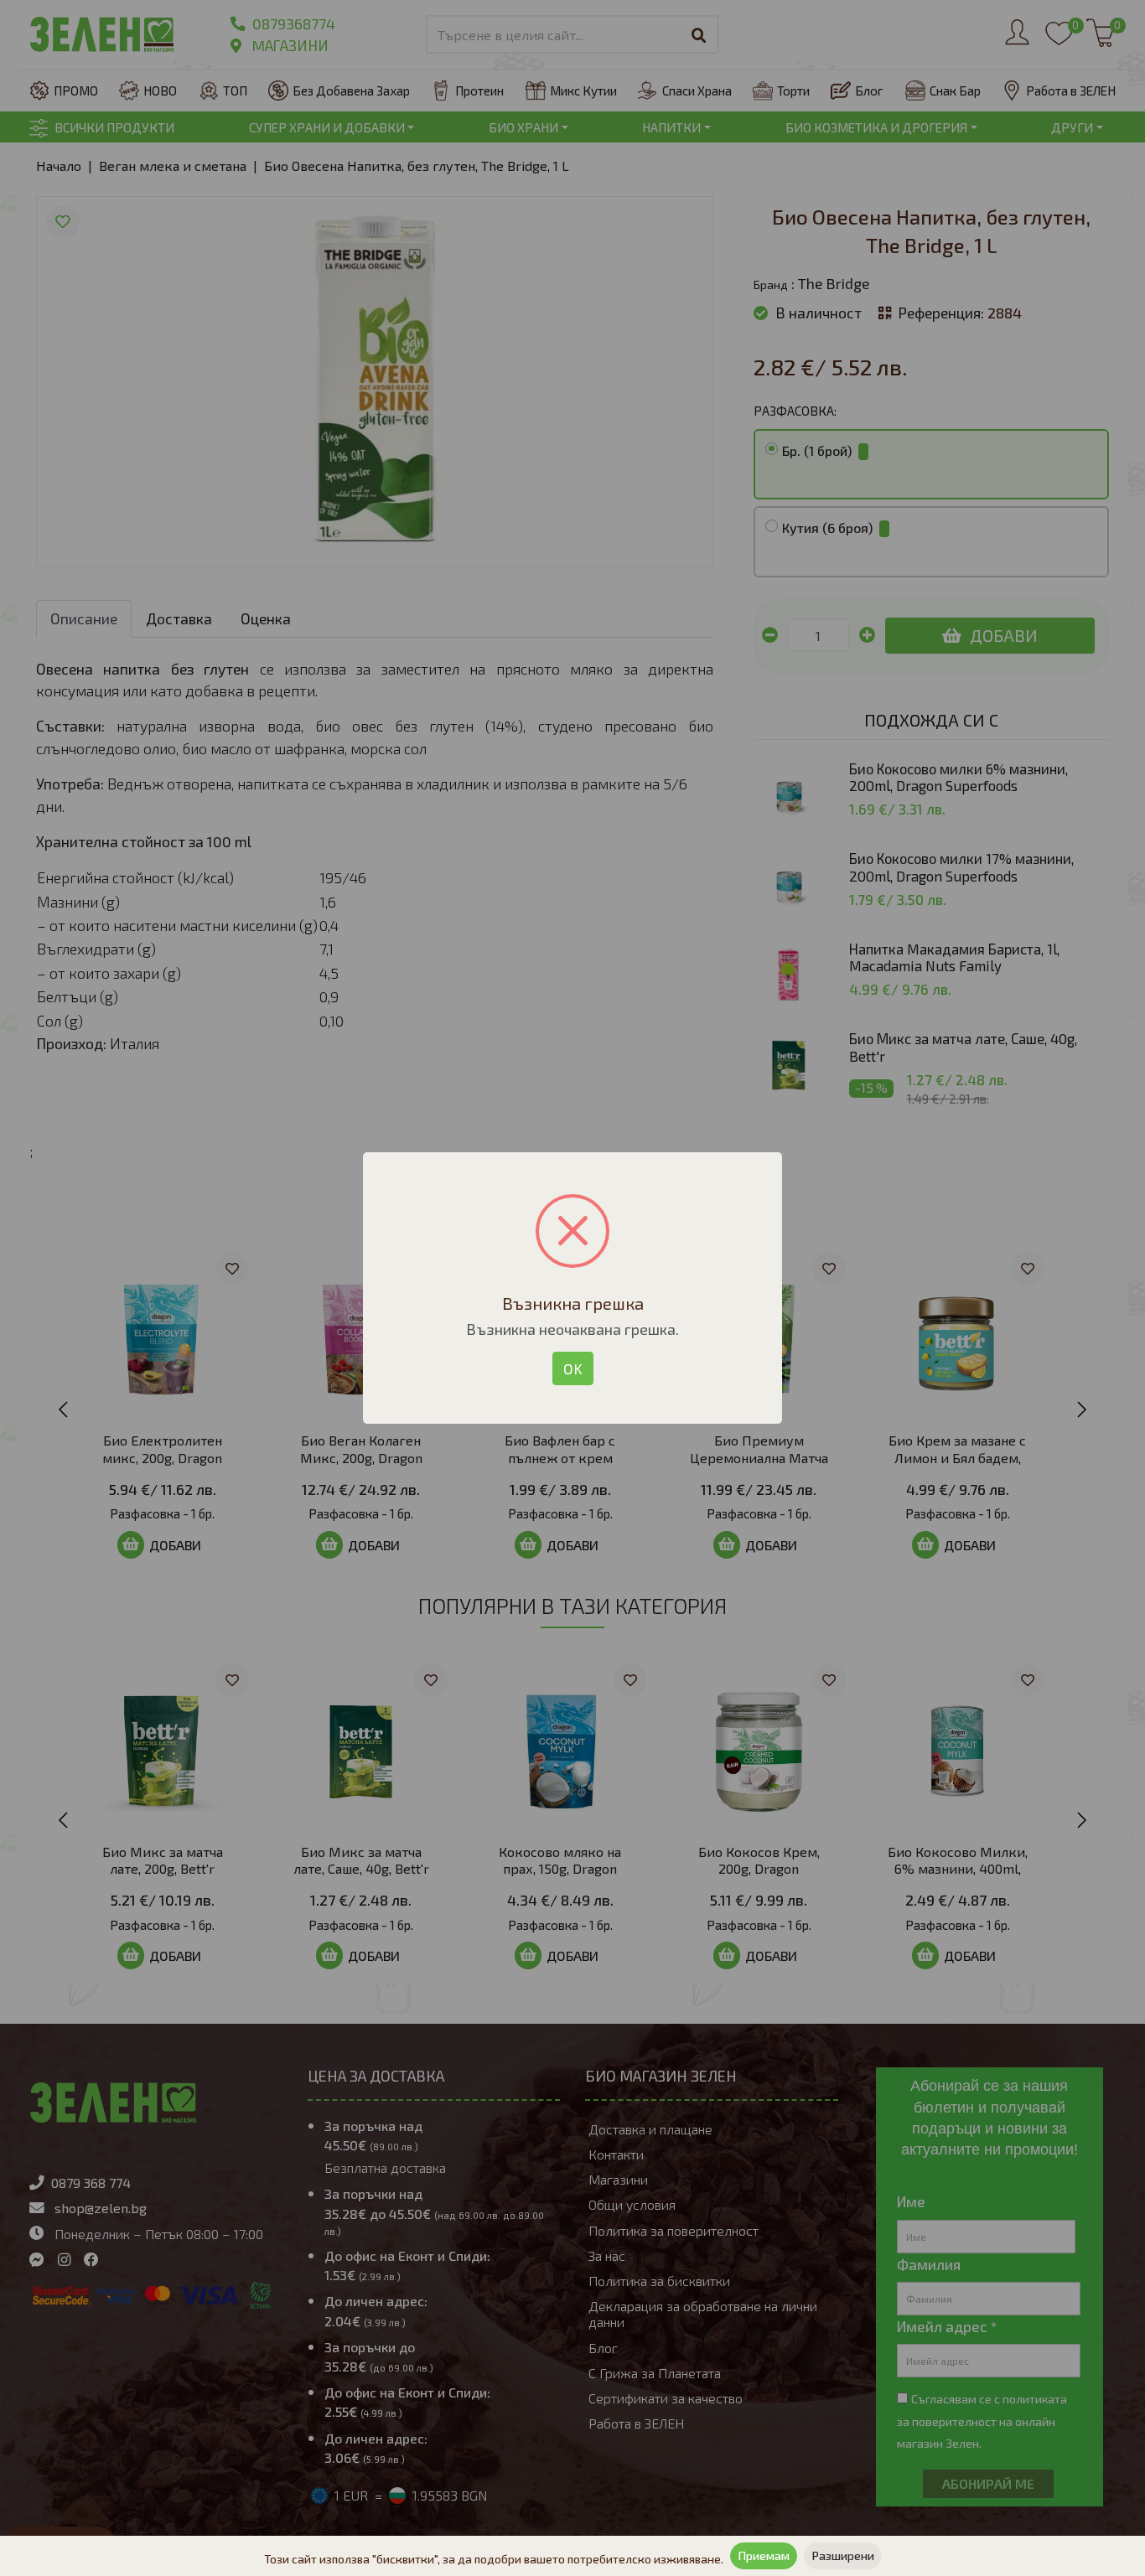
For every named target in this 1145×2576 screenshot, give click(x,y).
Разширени (843, 2555)
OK (573, 1368)
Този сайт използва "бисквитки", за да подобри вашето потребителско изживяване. (494, 2559)
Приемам (764, 2555)
